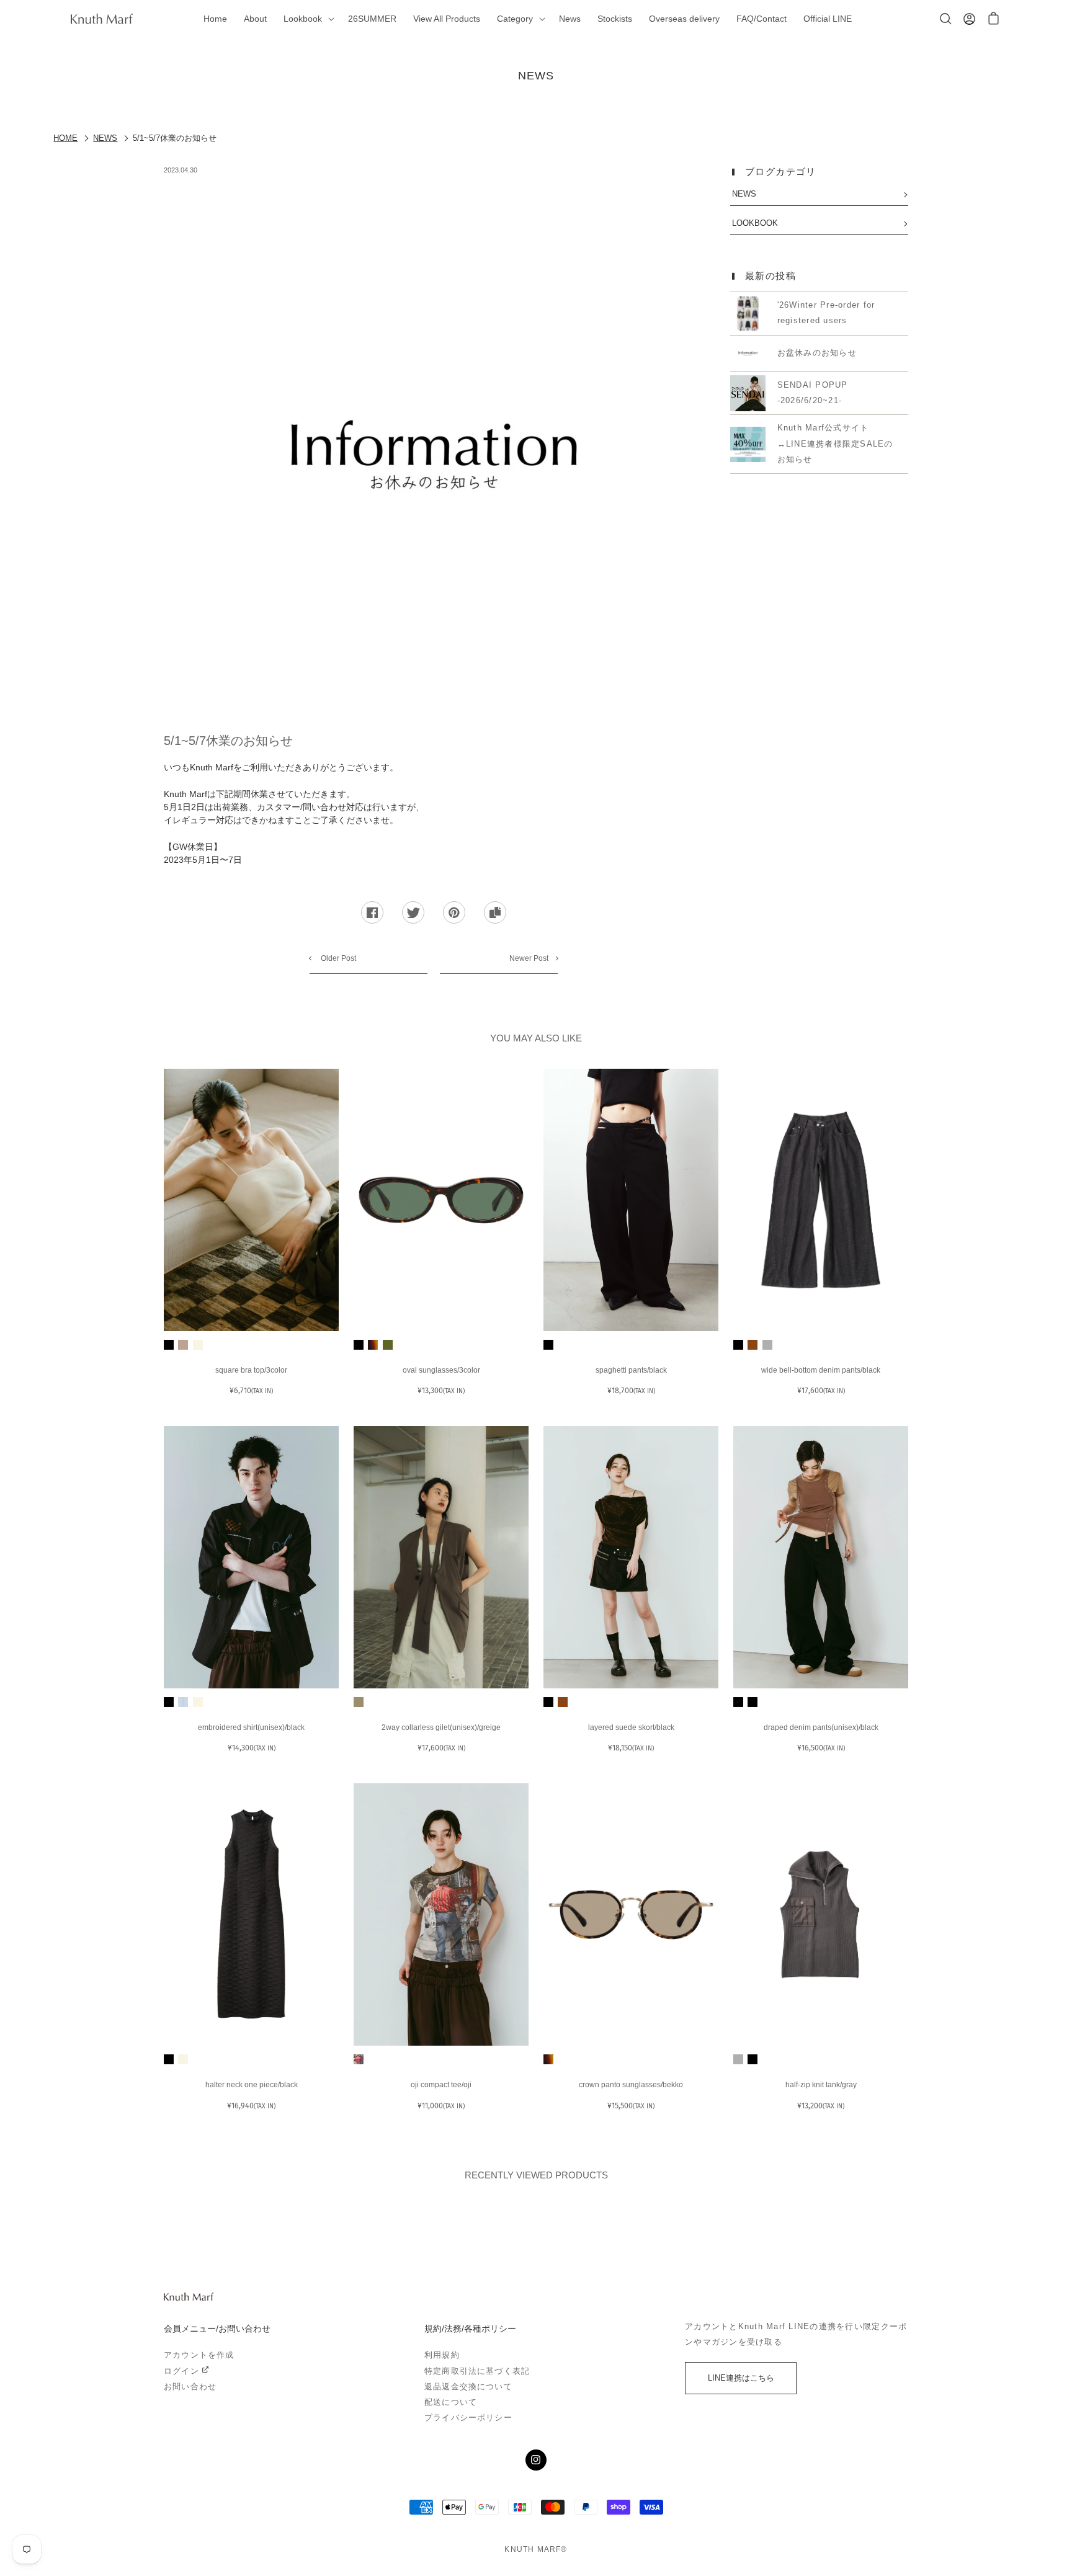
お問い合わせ (190, 2387)
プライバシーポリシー (468, 2418)
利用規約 (442, 2355)
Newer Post (529, 958)
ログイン (181, 2371)
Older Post (337, 958)
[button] (307, 19)
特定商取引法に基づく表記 (477, 2371)
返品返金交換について (468, 2387)
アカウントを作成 (199, 2355)
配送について (451, 2402)
